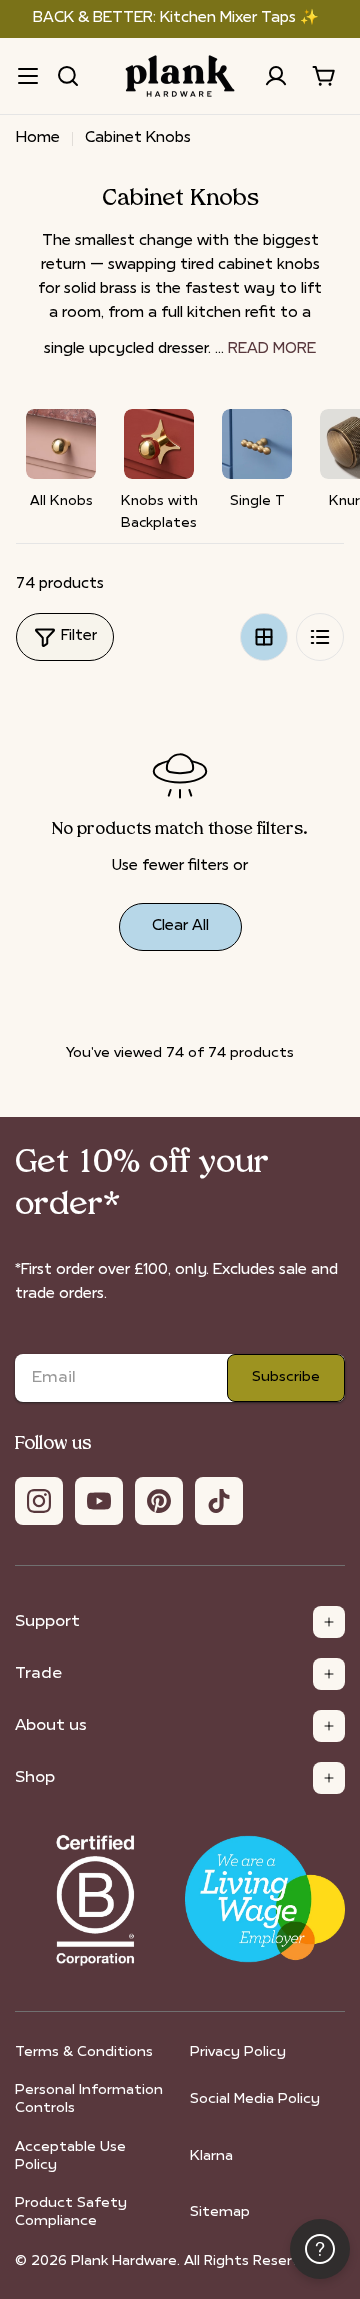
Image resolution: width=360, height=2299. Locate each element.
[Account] (276, 76)
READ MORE (272, 349)
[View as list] (320, 637)
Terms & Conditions (84, 2052)
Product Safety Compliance (71, 2212)
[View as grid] (264, 637)
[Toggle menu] (28, 76)
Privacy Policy (238, 2052)
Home (38, 138)
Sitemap (220, 2212)
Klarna (211, 2156)
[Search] (68, 76)
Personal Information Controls (89, 2099)
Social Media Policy (255, 2099)
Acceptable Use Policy (70, 2156)
